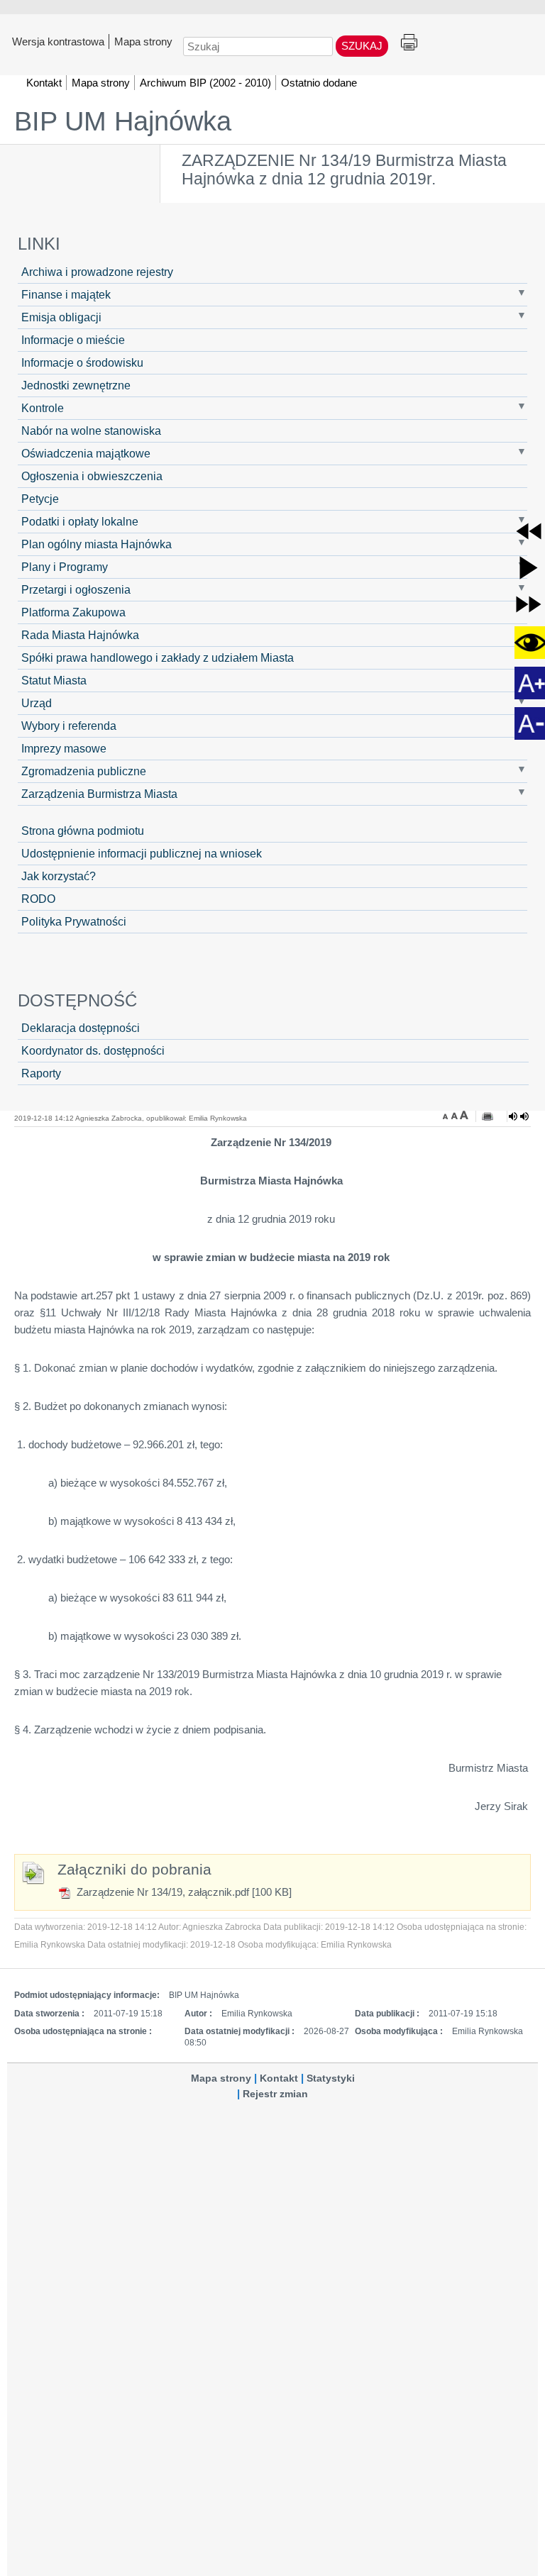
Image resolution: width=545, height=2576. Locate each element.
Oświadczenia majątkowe (86, 453)
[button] (529, 531)
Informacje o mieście (73, 340)
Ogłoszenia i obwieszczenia (92, 476)
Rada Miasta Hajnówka (80, 635)
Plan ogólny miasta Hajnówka (97, 544)
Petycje (40, 499)
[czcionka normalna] (456, 1115)
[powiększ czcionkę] (464, 1115)
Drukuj (409, 43)
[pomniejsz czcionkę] (447, 1115)
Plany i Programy (65, 567)
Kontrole (43, 408)
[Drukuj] (488, 1116)
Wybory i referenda (69, 726)
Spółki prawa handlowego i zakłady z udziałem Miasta (158, 657)
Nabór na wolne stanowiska (91, 431)
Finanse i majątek (66, 294)
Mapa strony (143, 41)
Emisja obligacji (61, 317)
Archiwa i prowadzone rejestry (97, 272)
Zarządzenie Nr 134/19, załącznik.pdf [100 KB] (183, 1892)
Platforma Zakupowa (73, 612)
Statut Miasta (54, 680)
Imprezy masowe (64, 748)
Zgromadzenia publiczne (84, 771)
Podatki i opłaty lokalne (80, 521)
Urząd (37, 703)
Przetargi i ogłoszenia (76, 589)
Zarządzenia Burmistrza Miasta (99, 794)
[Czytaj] (519, 1116)
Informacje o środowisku (82, 362)
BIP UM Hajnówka (123, 121)
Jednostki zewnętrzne (76, 385)
